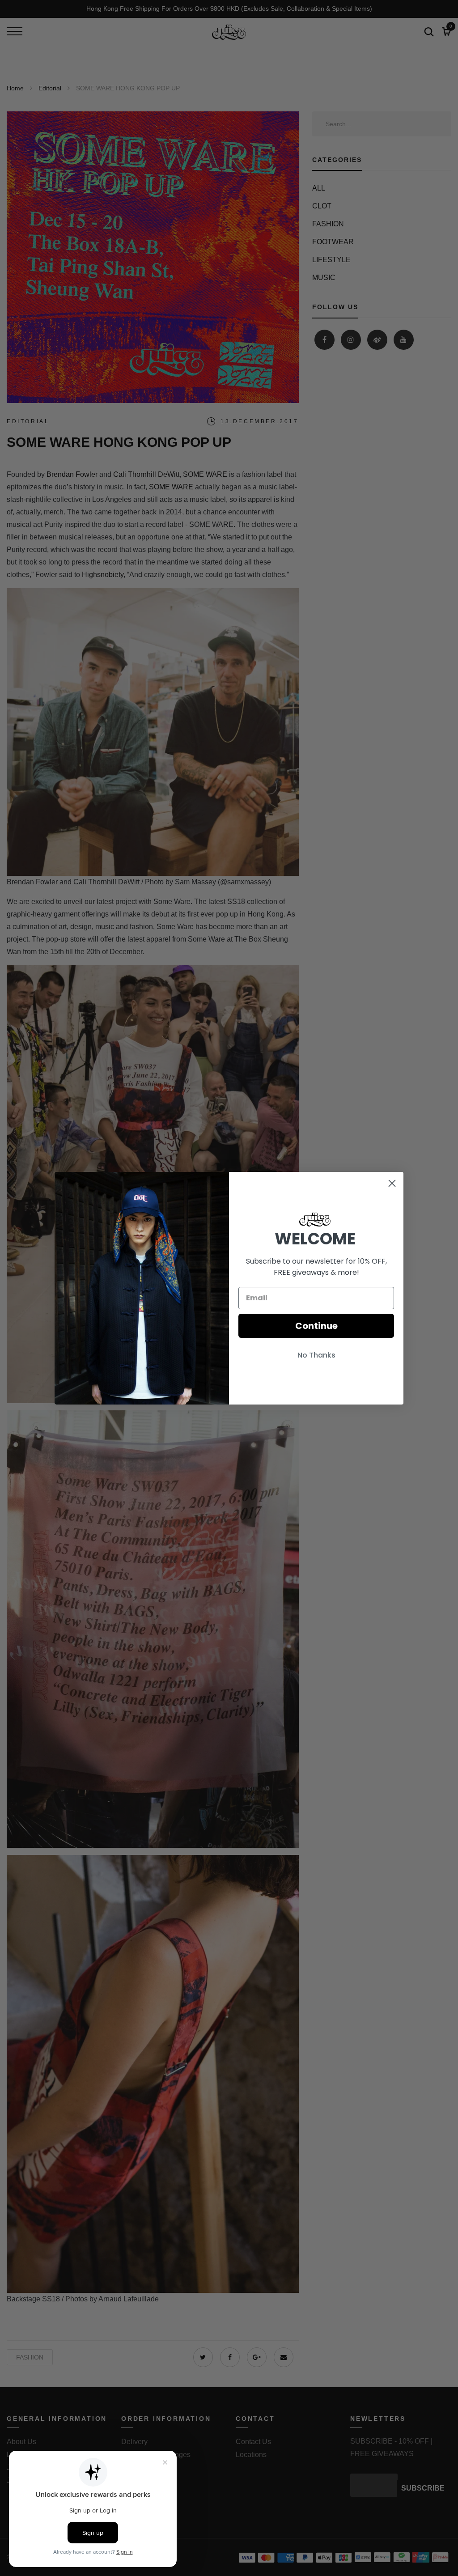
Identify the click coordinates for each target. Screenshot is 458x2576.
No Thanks (316, 1355)
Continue (316, 1326)
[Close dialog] (392, 1183)
